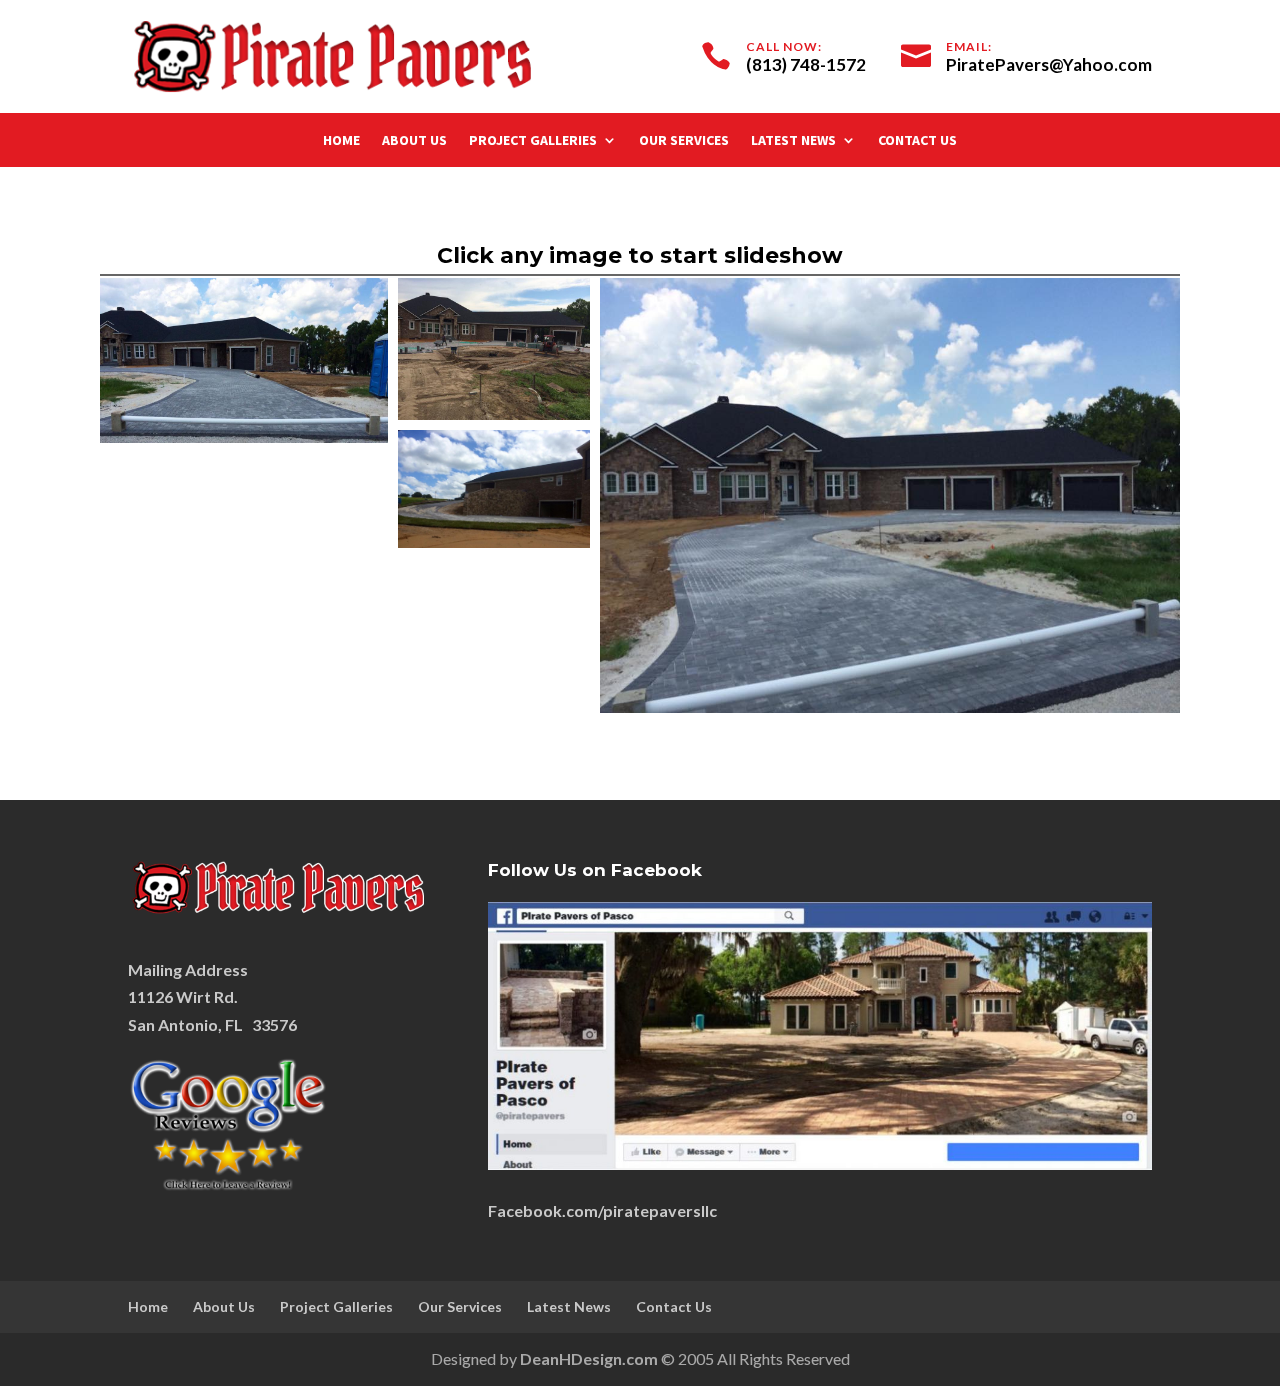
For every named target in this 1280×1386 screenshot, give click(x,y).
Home (341, 141)
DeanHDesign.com (589, 1358)
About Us (414, 141)
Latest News (793, 141)
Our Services (684, 141)
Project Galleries (533, 141)
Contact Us (917, 141)
